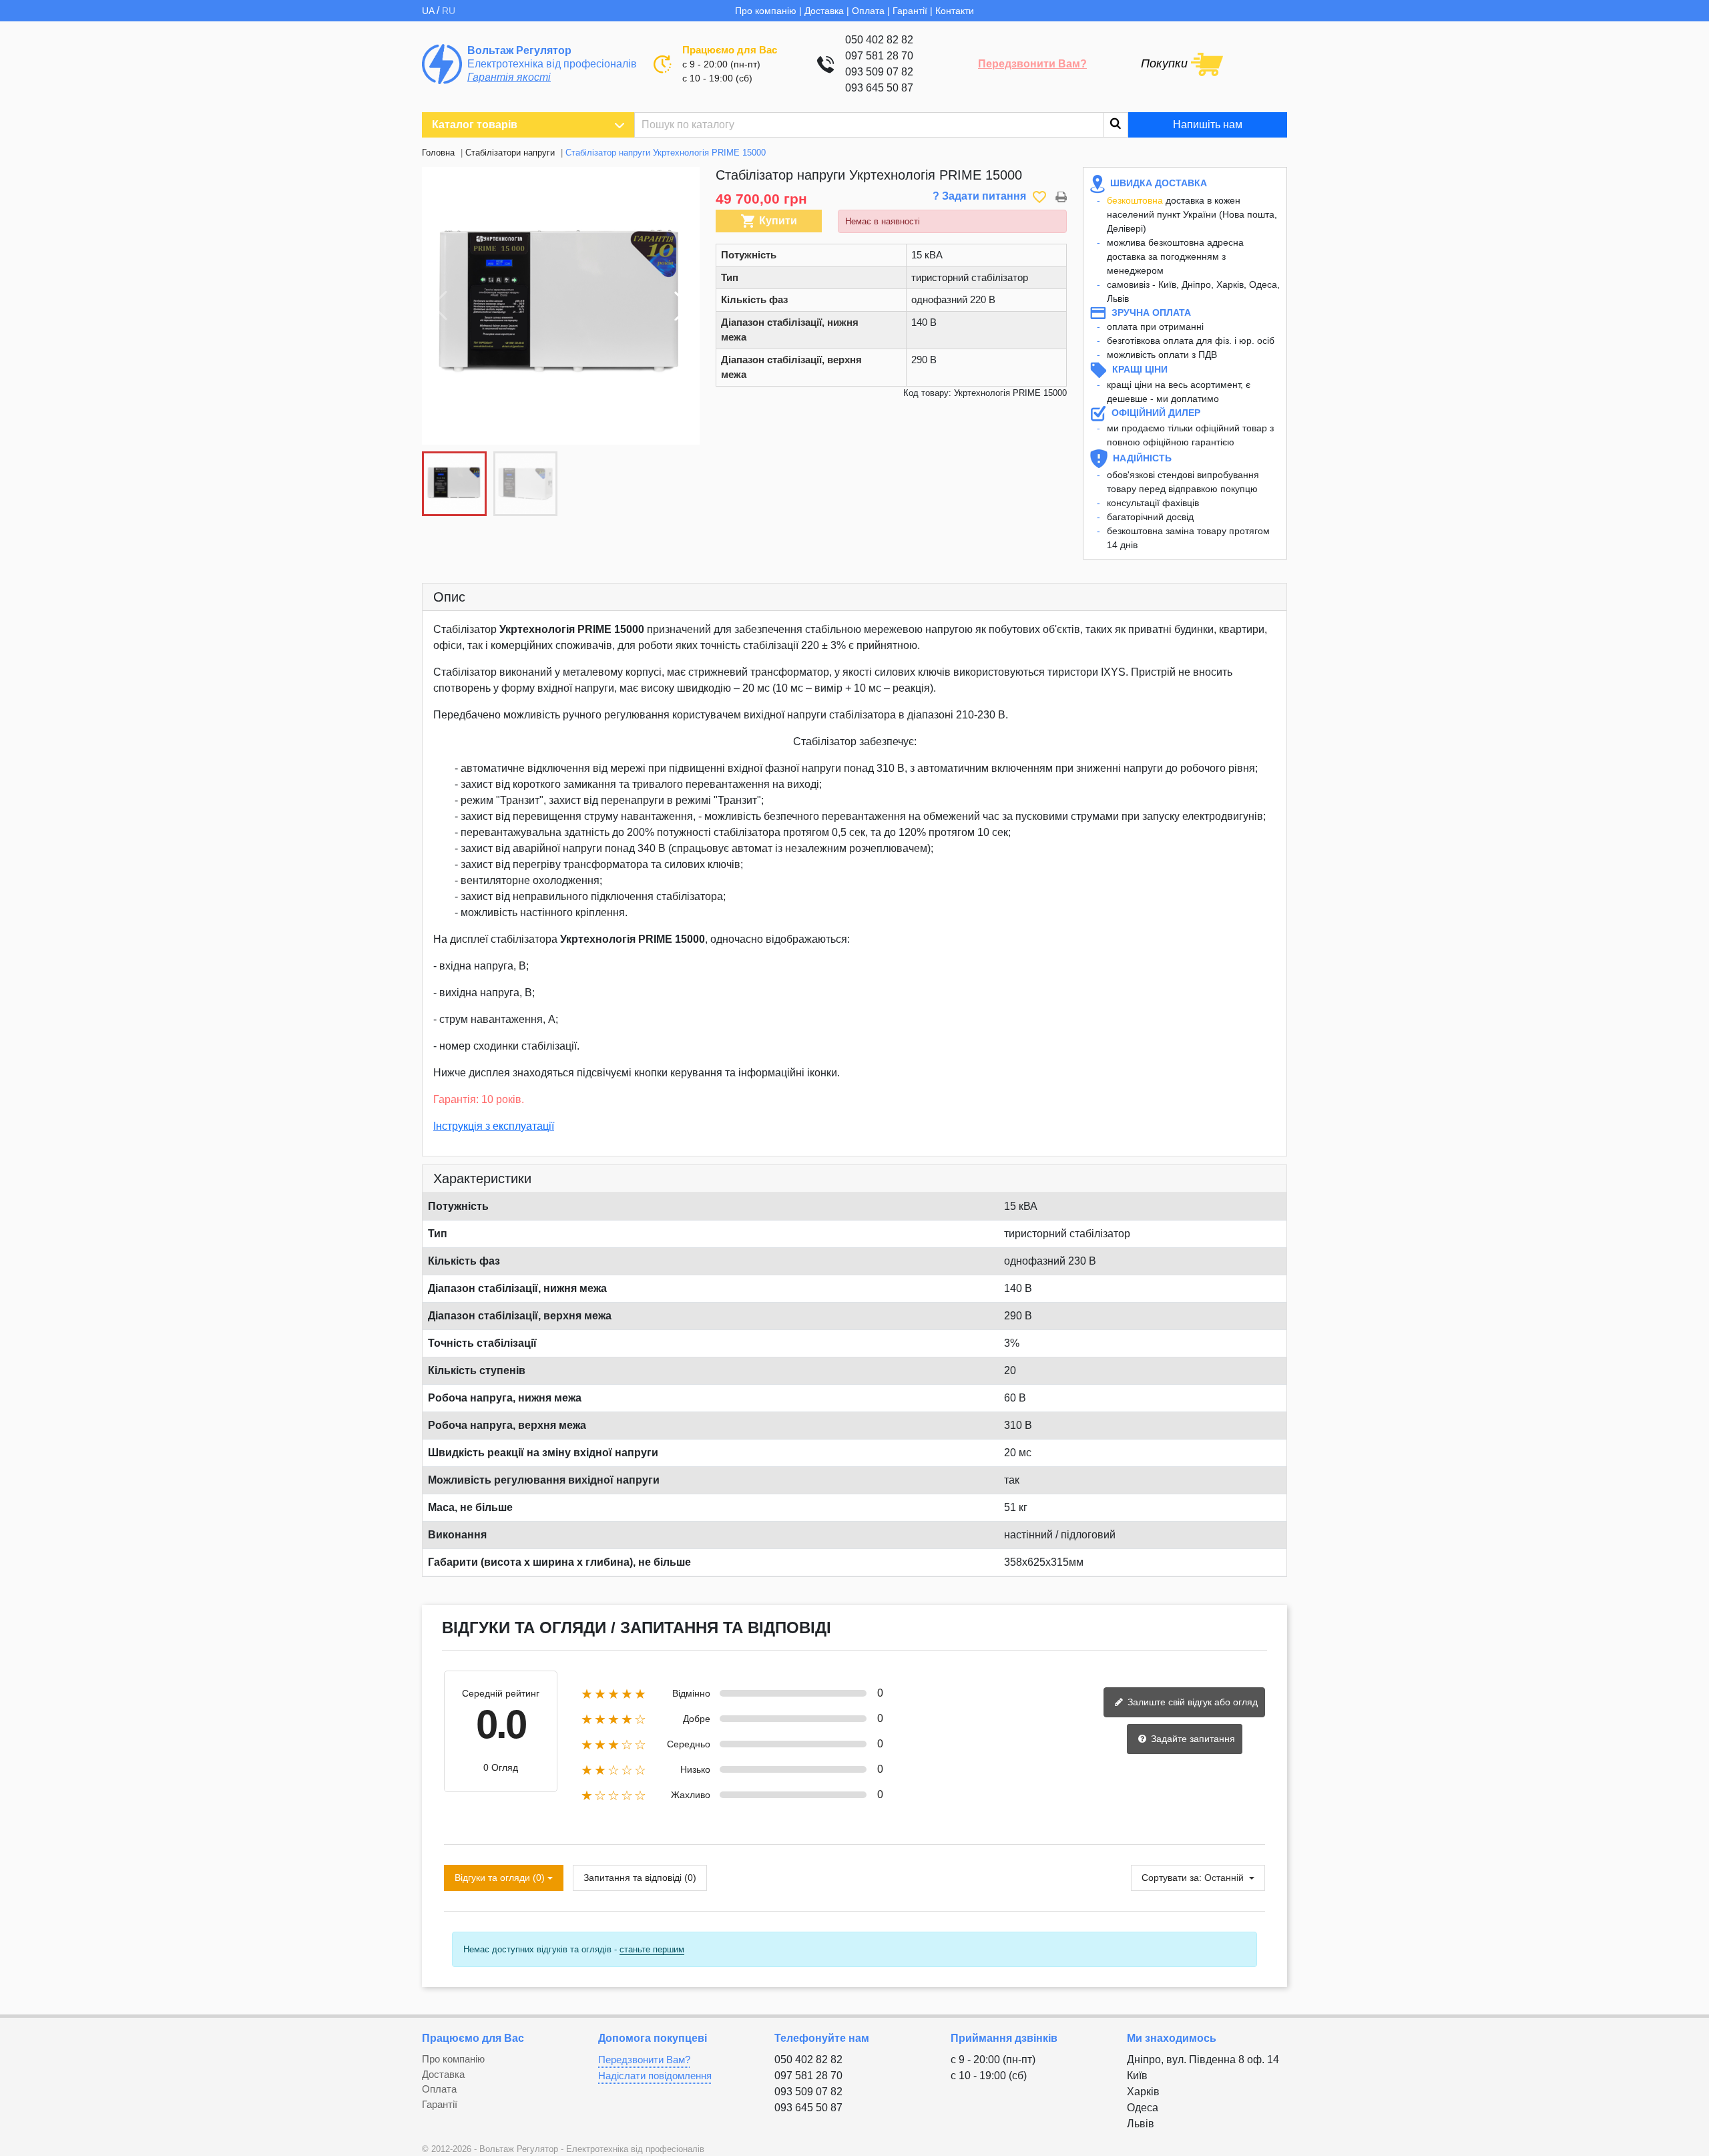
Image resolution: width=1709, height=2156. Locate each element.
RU (449, 11)
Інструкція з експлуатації (494, 1126)
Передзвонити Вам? (1032, 64)
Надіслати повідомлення (655, 2076)
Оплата (868, 11)
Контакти (955, 11)
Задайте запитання (1192, 1739)
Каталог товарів (475, 125)
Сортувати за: (1172, 1878)
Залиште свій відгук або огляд (1191, 1702)
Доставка (824, 11)
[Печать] (1061, 196)
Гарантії (910, 11)
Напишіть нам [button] (1208, 125)
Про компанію (766, 11)
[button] (682, 306)
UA (429, 11)
